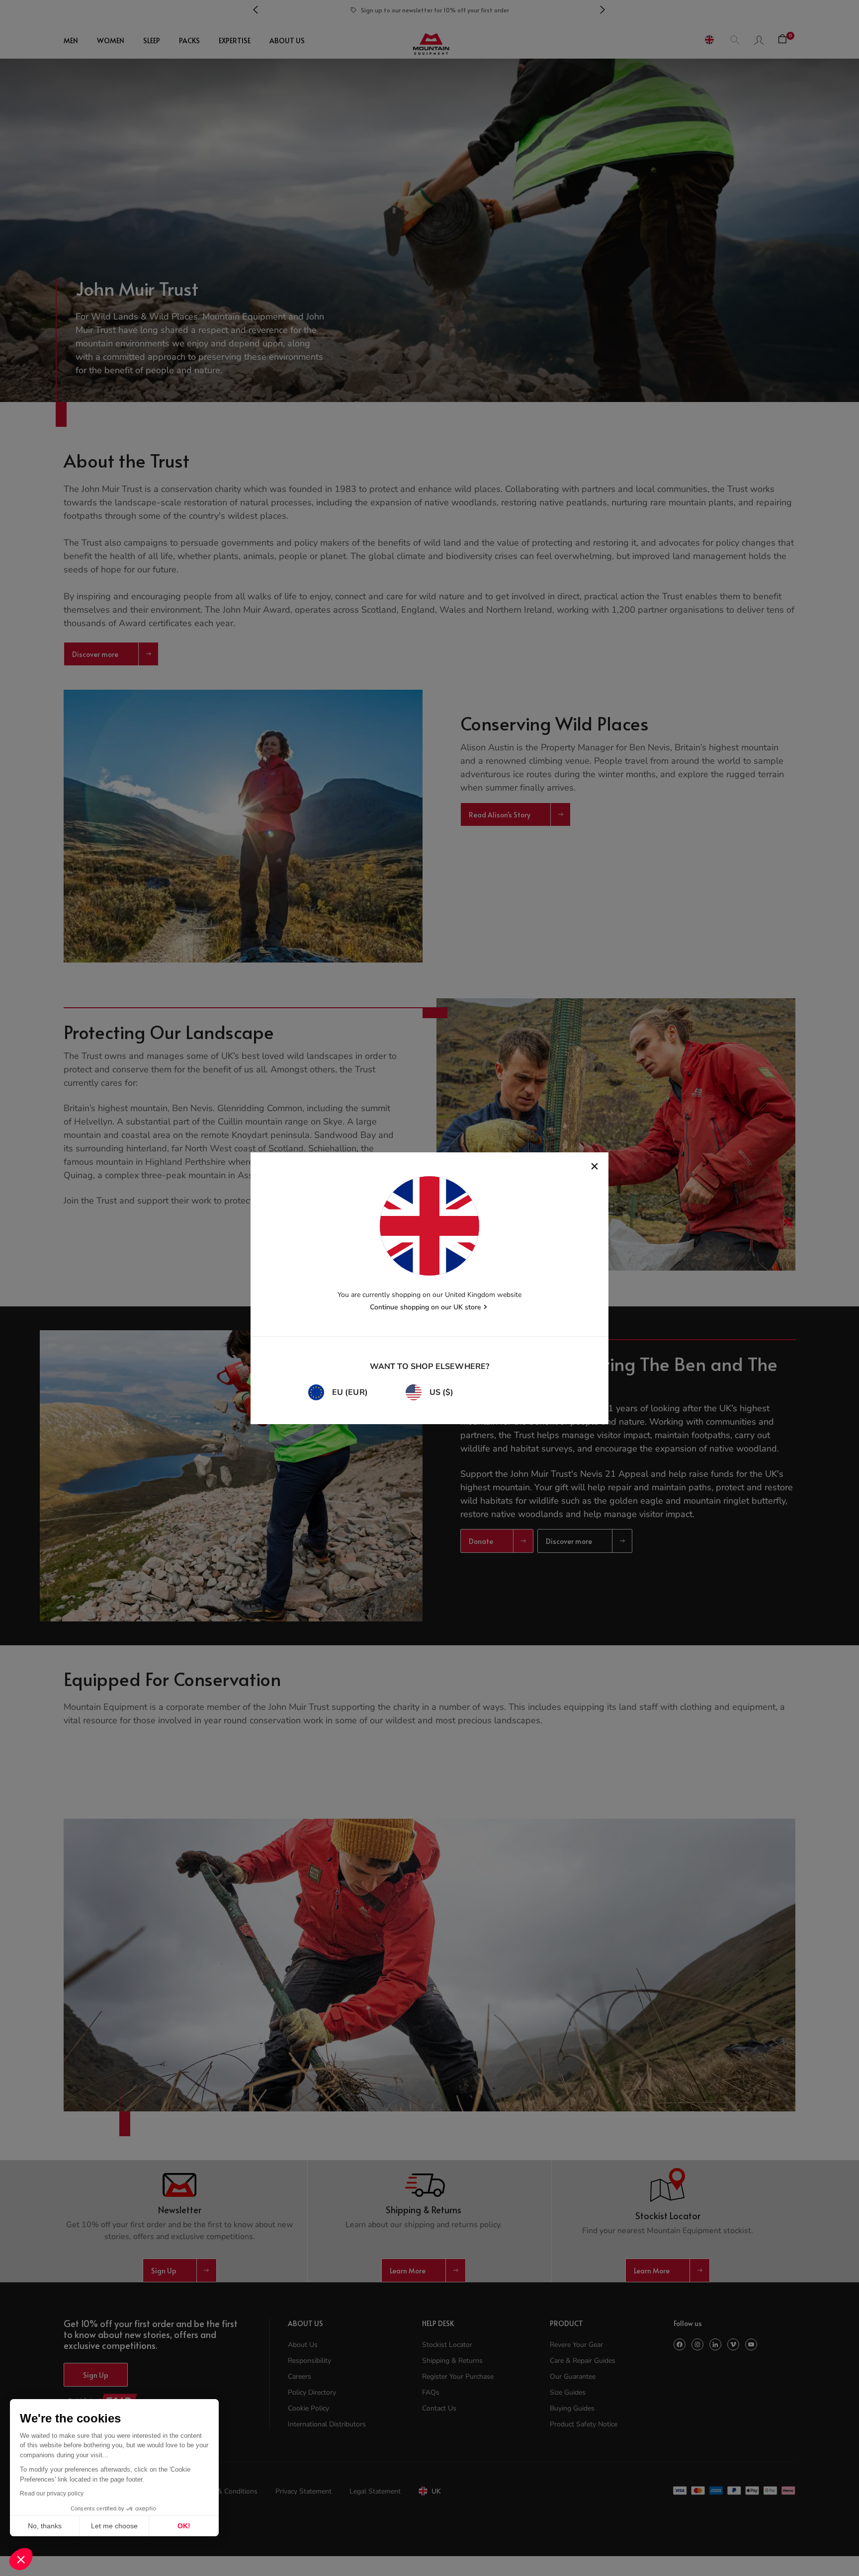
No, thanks (45, 2526)
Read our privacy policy (52, 2494)
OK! (184, 2526)
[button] (21, 2559)
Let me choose (114, 2526)
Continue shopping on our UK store (426, 1307)
